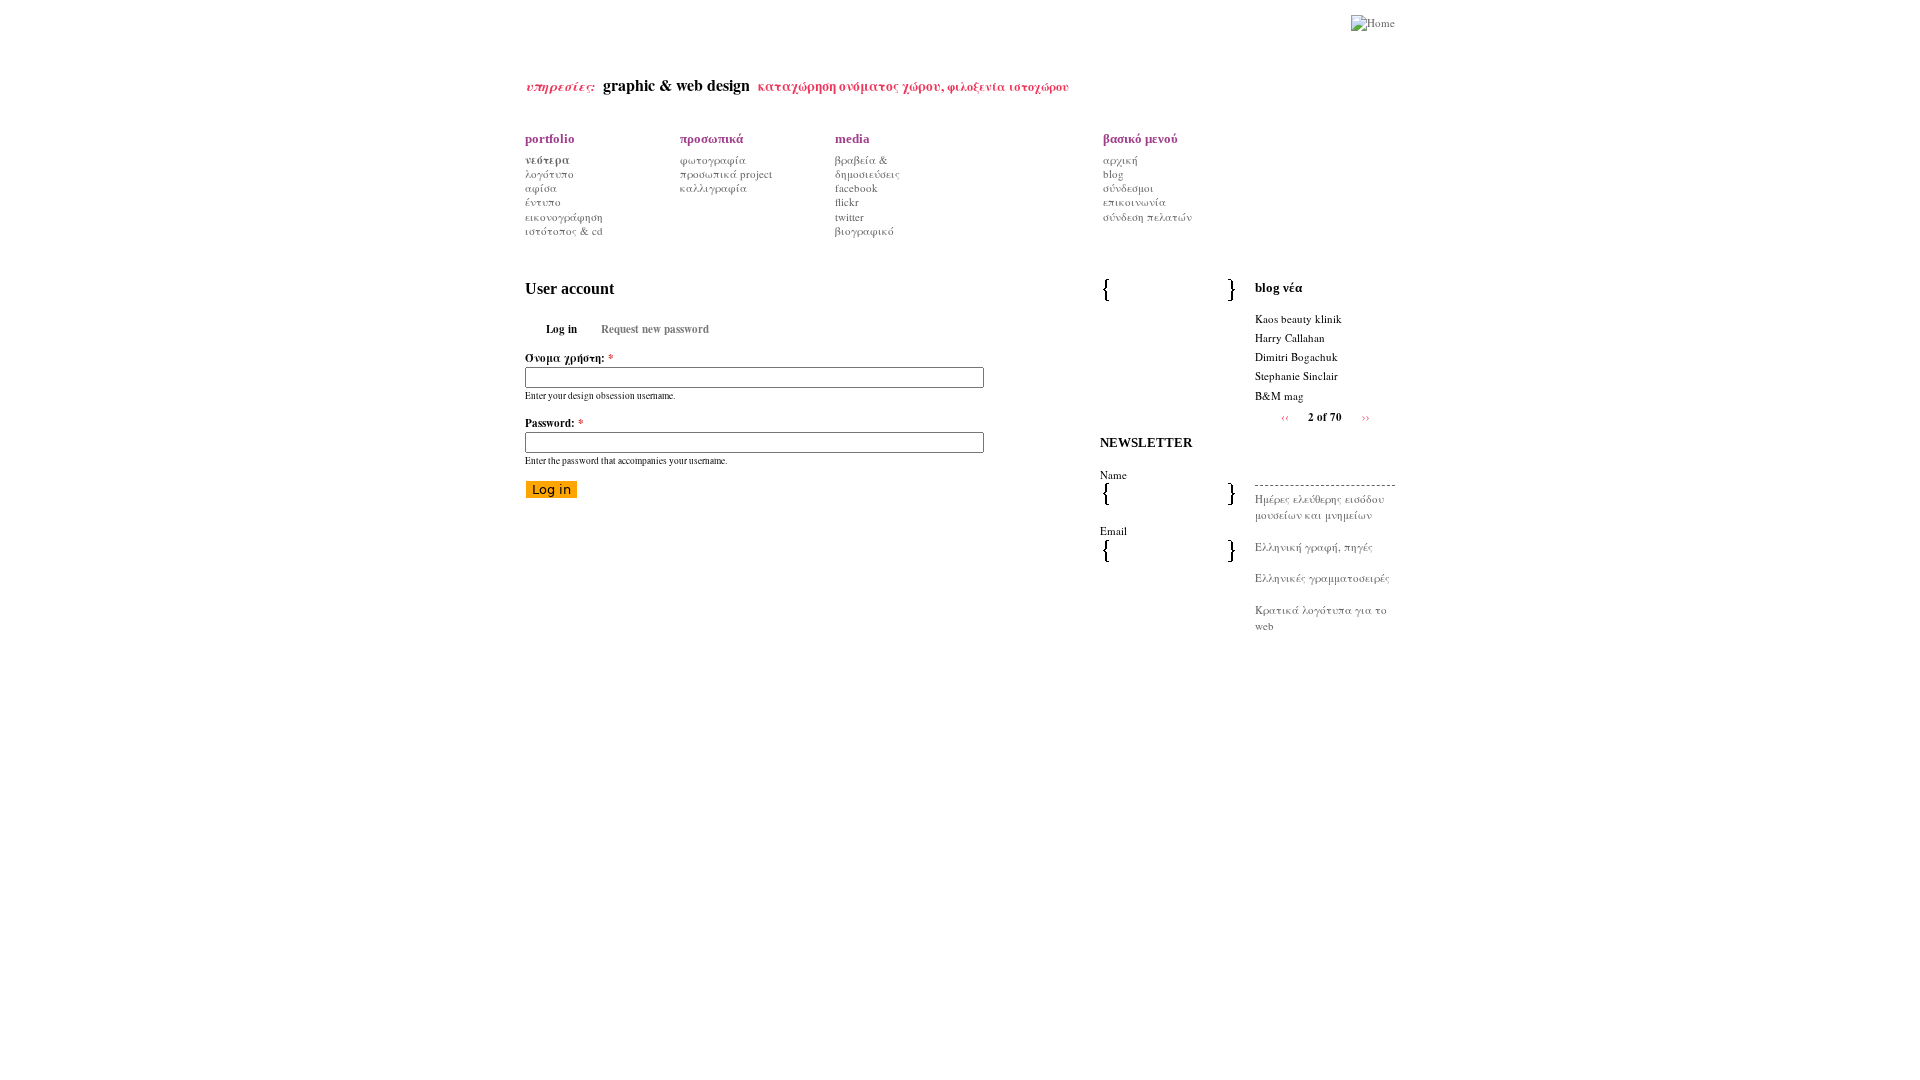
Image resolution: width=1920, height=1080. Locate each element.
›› (1366, 415)
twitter (849, 216)
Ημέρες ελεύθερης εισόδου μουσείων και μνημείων (1319, 507)
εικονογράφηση (564, 216)
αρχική (1120, 159)
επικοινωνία (1134, 201)
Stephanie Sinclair (1296, 375)
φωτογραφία (713, 159)
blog (1113, 173)
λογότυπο (549, 173)
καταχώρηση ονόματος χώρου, (852, 86)
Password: (554, 423)
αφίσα (541, 187)
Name (1113, 474)
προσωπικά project (726, 173)
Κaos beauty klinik (1298, 318)
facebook (856, 187)
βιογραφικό (864, 230)
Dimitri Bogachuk (1296, 356)
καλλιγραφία (713, 187)
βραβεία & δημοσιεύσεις (867, 166)
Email (1113, 530)
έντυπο (543, 201)
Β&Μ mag (1279, 395)
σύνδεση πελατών (1147, 216)
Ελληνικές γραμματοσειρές (1322, 577)
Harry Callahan (1290, 337)
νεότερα (547, 160)
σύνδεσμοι (1128, 187)
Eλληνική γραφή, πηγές (1314, 546)
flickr (847, 201)
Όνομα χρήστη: (569, 358)
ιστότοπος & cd (564, 230)
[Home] (1373, 23)
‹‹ (1285, 415)
